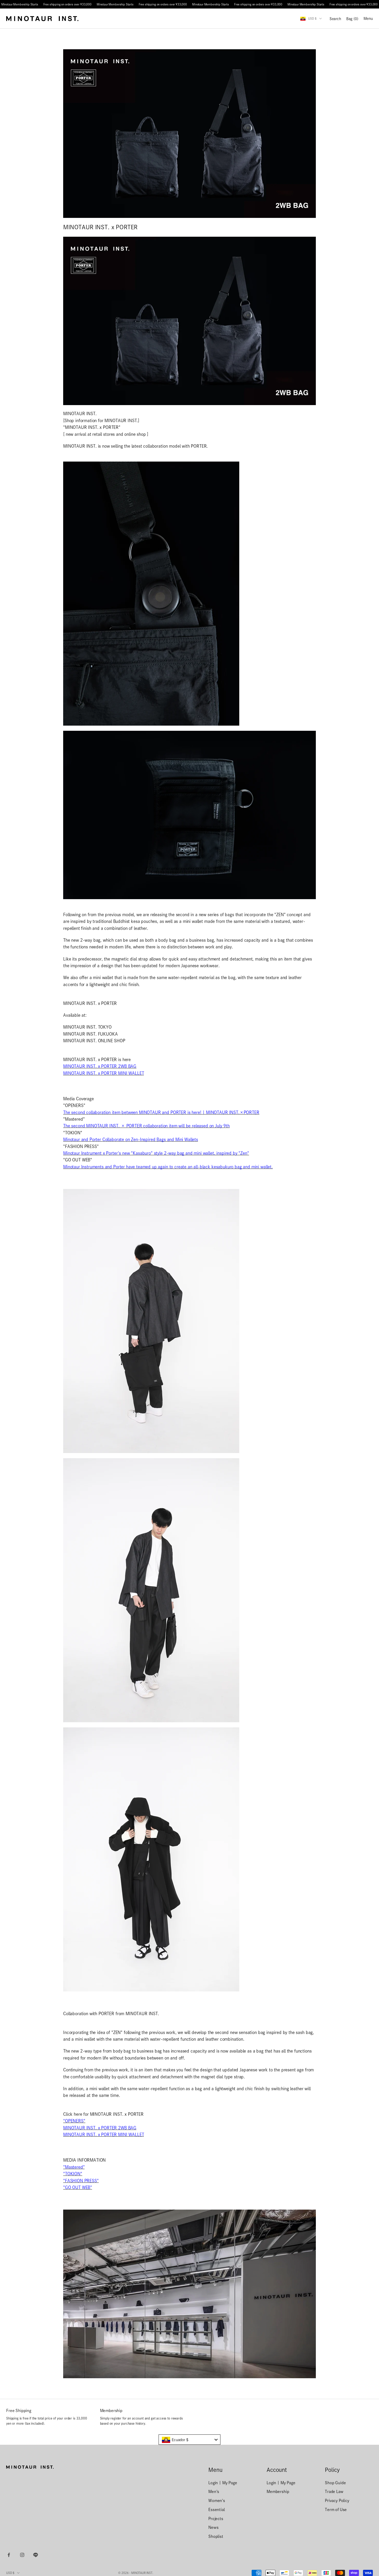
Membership (278, 2492)
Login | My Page (223, 2483)
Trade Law (334, 2492)
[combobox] (190, 2440)
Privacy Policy (337, 2501)
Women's (217, 2501)
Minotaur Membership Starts (20, 4)
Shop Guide (335, 2483)
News (213, 2527)
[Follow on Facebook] (9, 2555)
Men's (214, 2492)
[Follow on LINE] (36, 2555)
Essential (217, 2510)
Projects (216, 2519)
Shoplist (216, 2536)
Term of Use (336, 2510)
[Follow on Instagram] (22, 2555)
